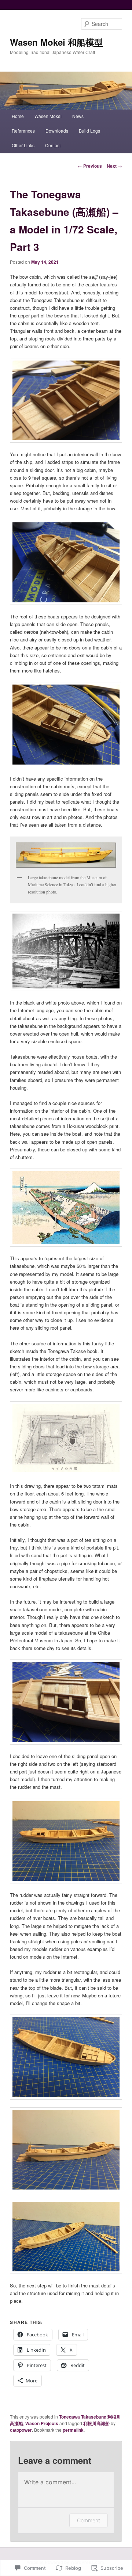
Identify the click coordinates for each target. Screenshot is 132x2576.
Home (18, 116)
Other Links (23, 145)
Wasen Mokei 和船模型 (56, 42)
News (78, 116)
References (23, 131)
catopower (21, 2430)
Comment (89, 2520)
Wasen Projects (42, 2423)
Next (114, 166)
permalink (73, 2430)
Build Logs (89, 131)
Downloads (57, 131)
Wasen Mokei (48, 116)
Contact (53, 145)
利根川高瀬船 (96, 2423)
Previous (90, 166)
